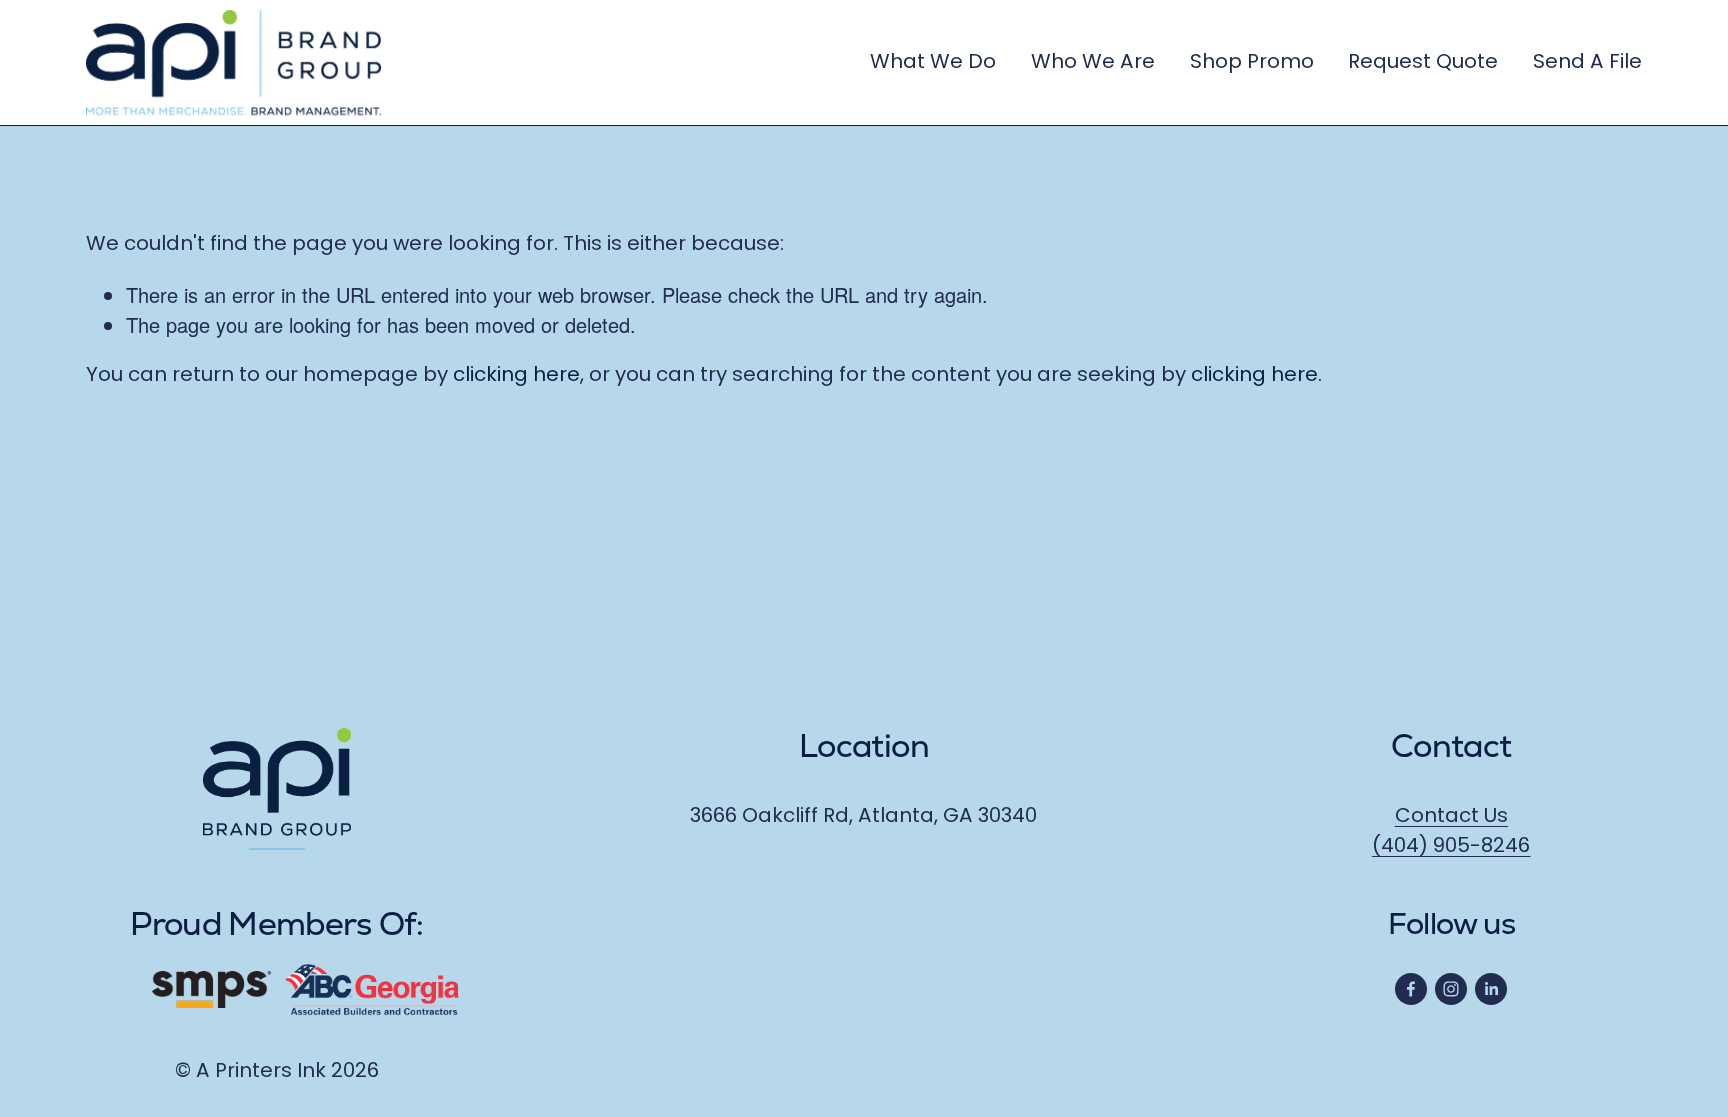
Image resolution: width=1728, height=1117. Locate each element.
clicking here (516, 376)
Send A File (1587, 63)
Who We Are (1093, 63)
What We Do (933, 63)
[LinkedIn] (1491, 989)
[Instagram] (1451, 989)
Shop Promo (1252, 63)
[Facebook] (1411, 989)
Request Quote (1423, 63)
